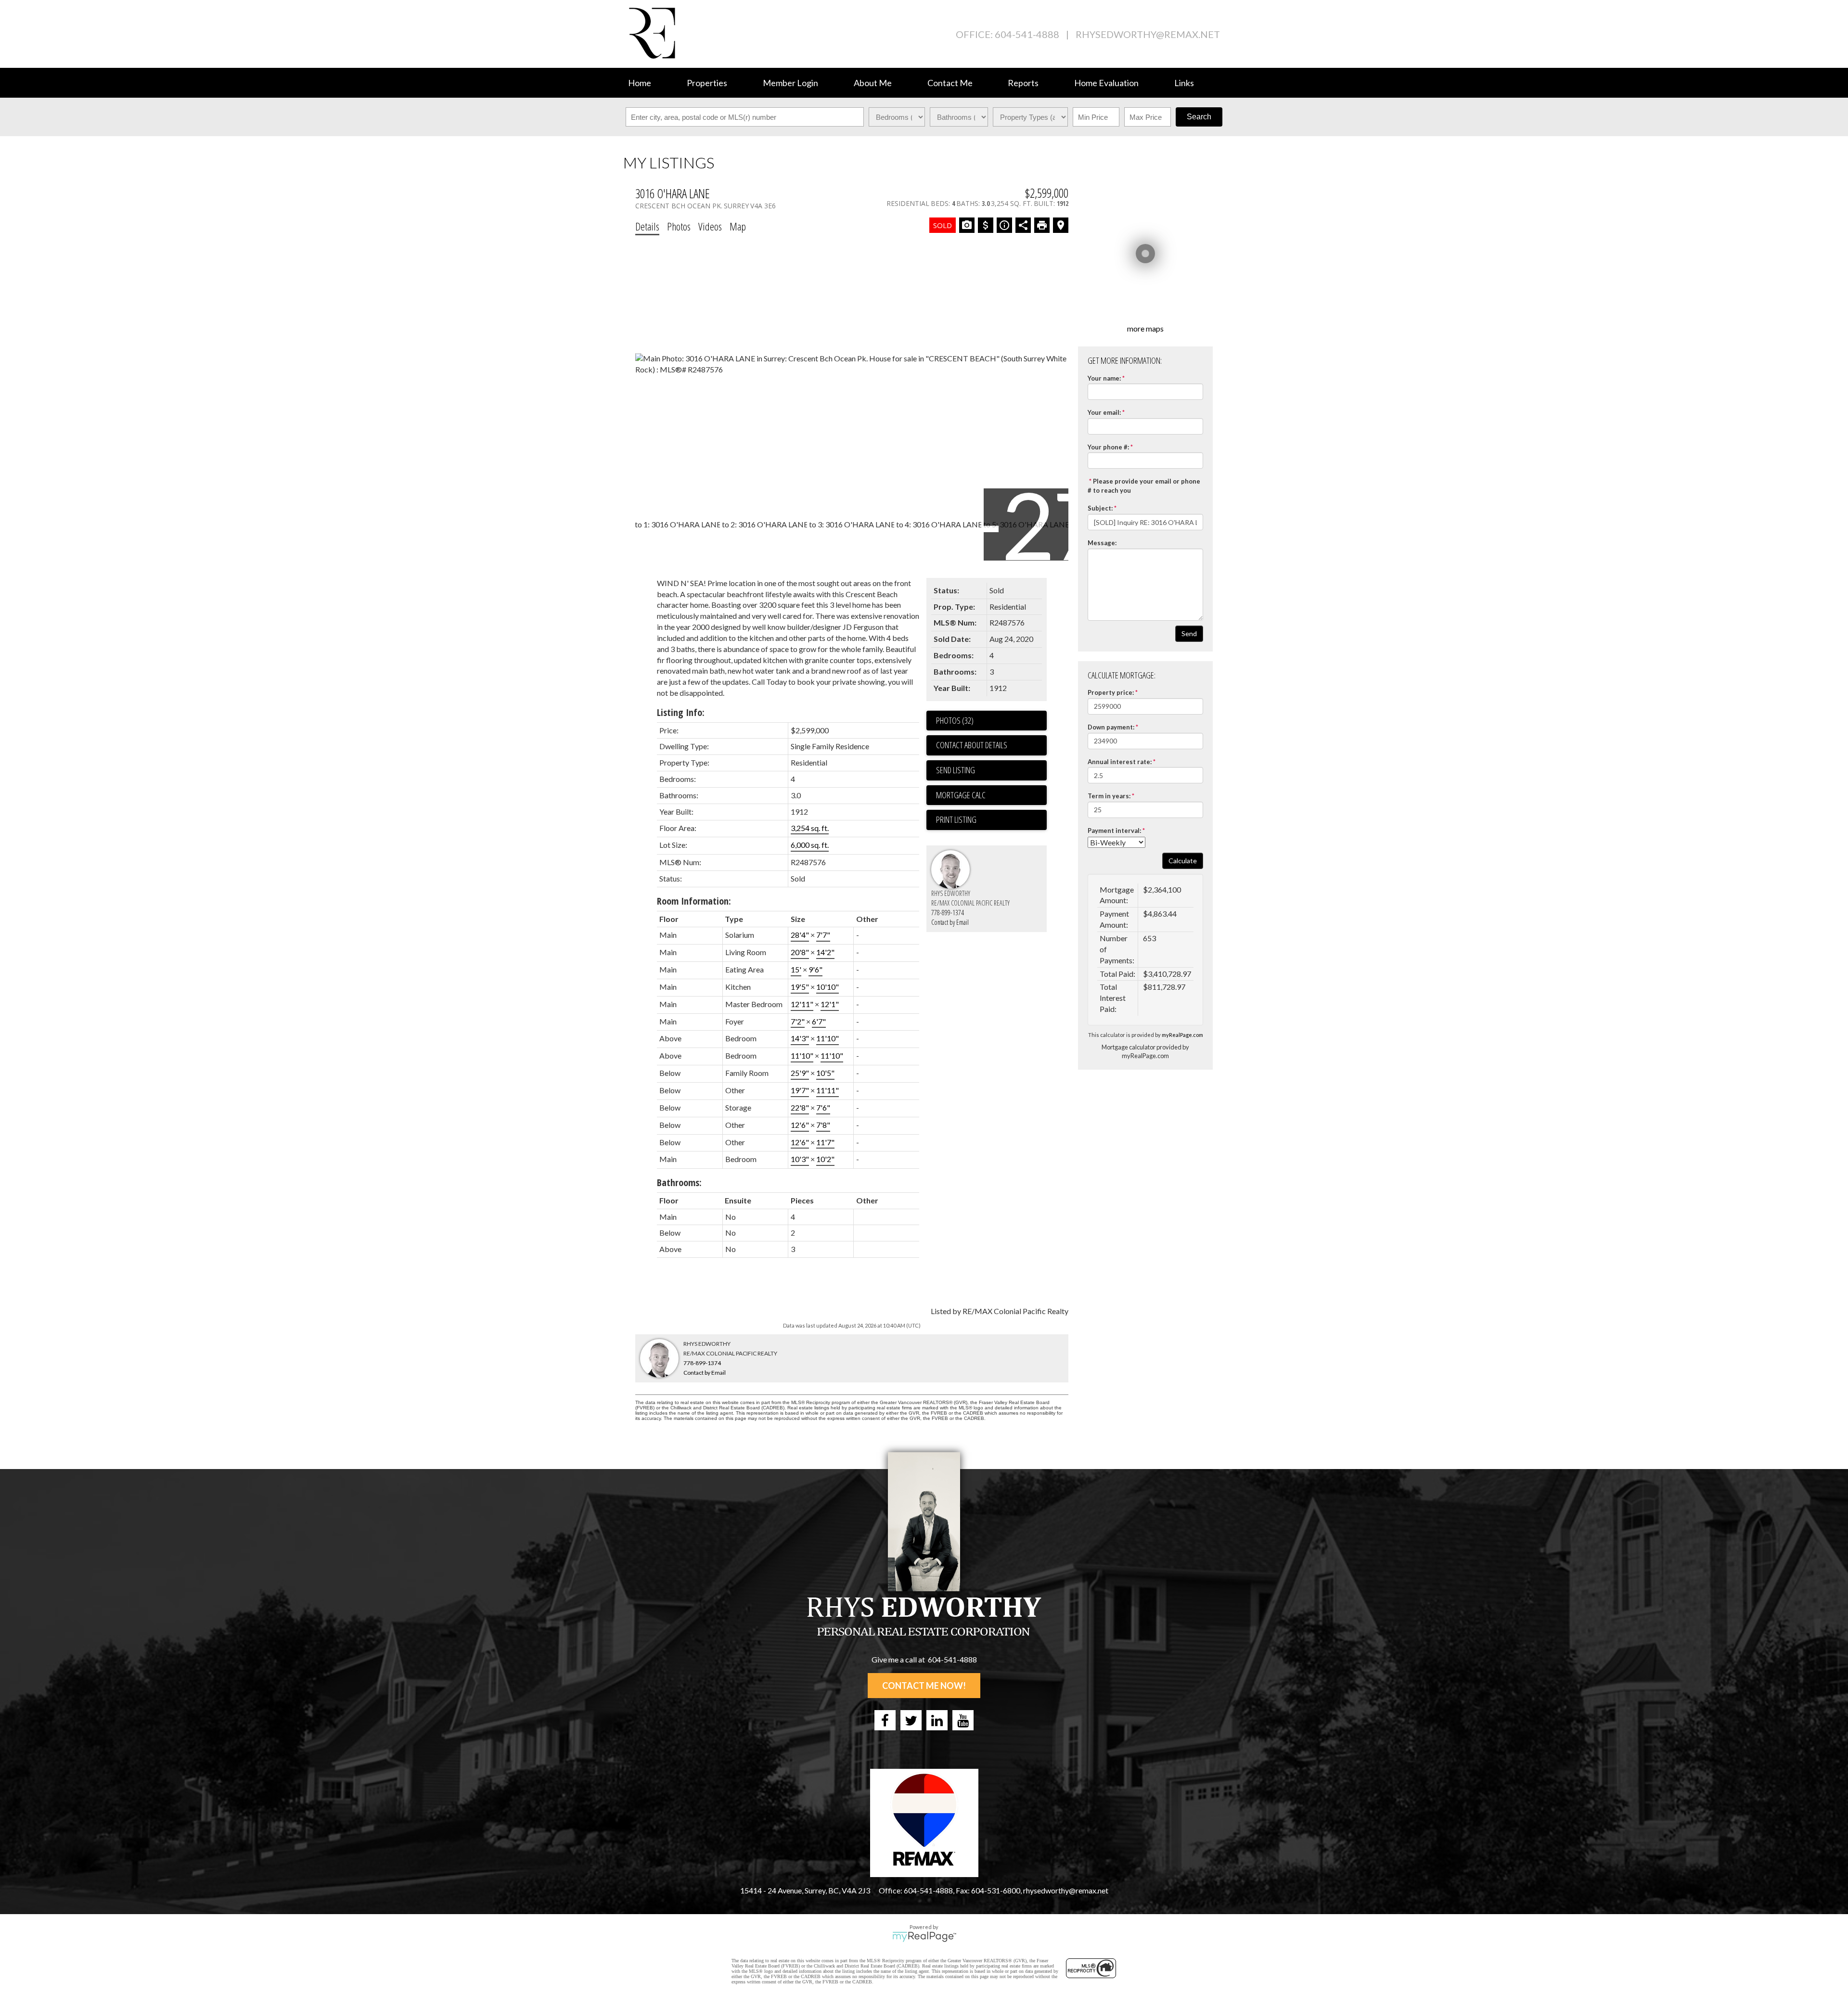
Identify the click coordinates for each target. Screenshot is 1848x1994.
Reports (1023, 83)
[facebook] (885, 1720)
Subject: (1100, 508)
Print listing (956, 819)
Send (1189, 633)
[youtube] (963, 1720)
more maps (1145, 328)
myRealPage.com (1182, 1035)
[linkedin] (937, 1720)
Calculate (1183, 861)
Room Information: (694, 901)
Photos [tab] (679, 226)
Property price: (1111, 692)
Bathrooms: (679, 1182)
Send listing (956, 770)
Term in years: (1109, 796)
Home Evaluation (1106, 83)
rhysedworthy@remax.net (1148, 34)
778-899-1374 (948, 913)
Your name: (1104, 378)
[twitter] (911, 1720)
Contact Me (950, 83)
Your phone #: (1108, 447)
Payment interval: (1114, 831)
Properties (707, 83)
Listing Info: (681, 712)
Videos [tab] (710, 226)
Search (1199, 117)
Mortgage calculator (991, 795)
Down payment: (1111, 727)
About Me (873, 83)
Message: (1102, 543)
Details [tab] (647, 226)
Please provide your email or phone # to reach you (1144, 486)
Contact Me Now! (924, 1686)
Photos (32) (955, 720)
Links (1184, 83)
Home (640, 83)
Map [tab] (738, 226)
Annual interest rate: (1120, 762)
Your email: (1104, 412)
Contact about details (972, 745)
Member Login (790, 83)
